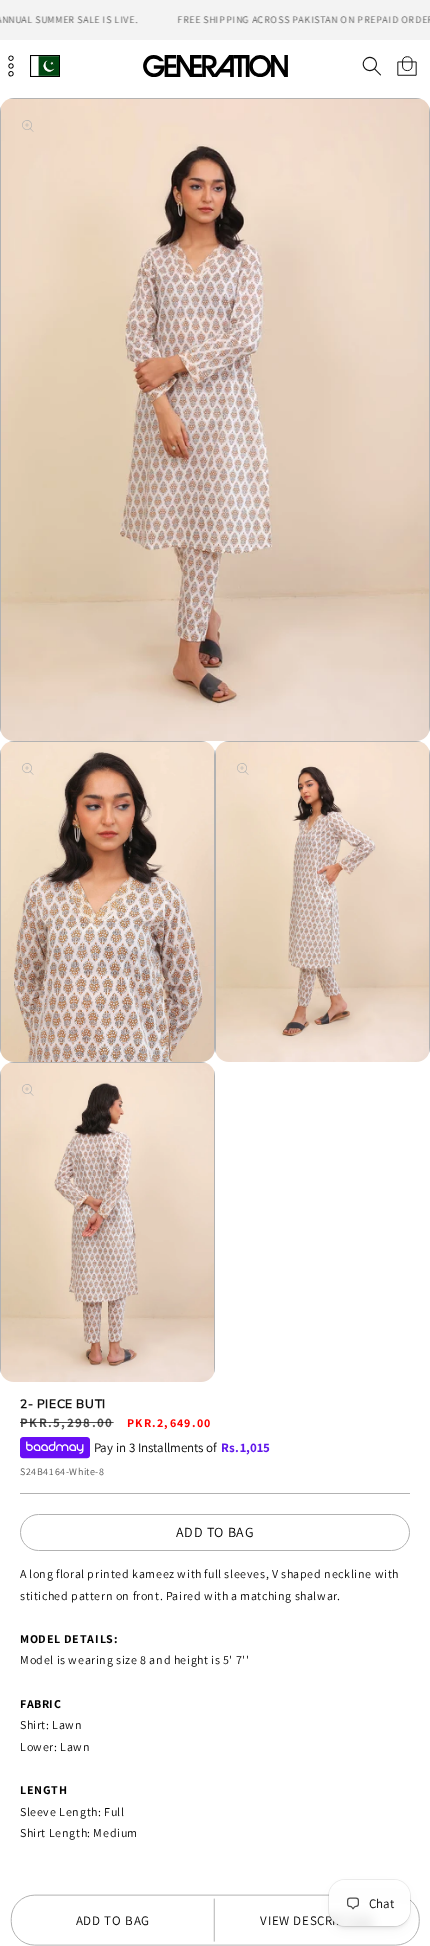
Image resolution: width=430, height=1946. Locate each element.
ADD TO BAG (215, 1532)
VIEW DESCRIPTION (316, 1920)
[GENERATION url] (215, 65)
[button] (371, 66)
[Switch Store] (45, 65)
